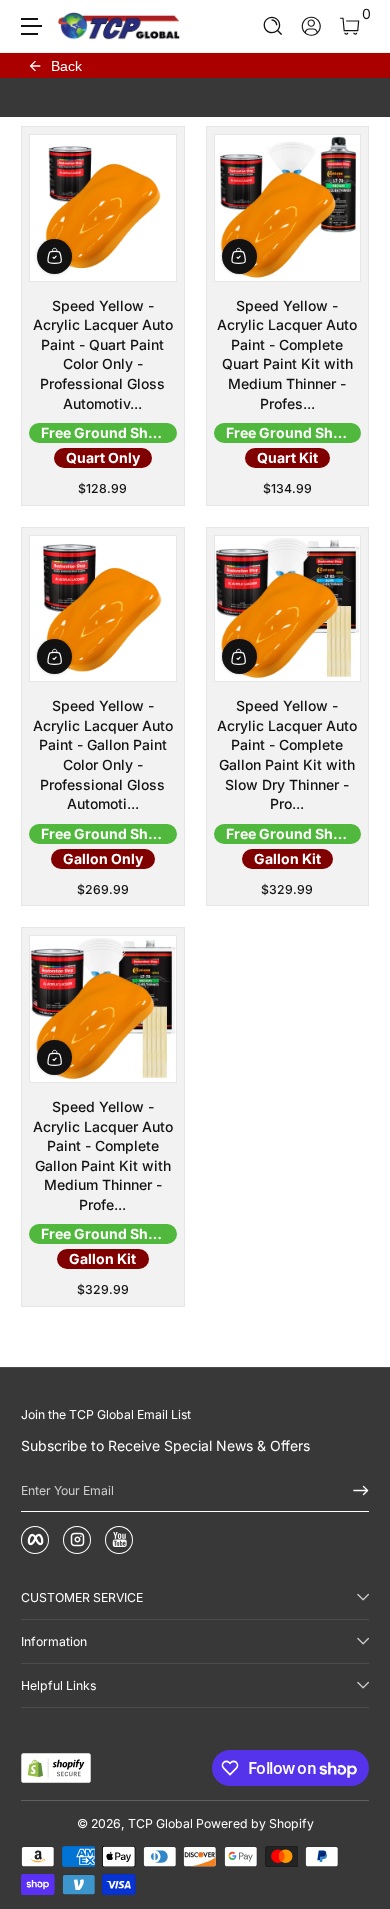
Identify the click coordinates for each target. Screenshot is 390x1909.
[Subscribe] (354, 1491)
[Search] (273, 26)
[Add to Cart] (54, 256)
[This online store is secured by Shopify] (56, 1768)
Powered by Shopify (255, 1823)
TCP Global (160, 1823)
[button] (273, 26)
